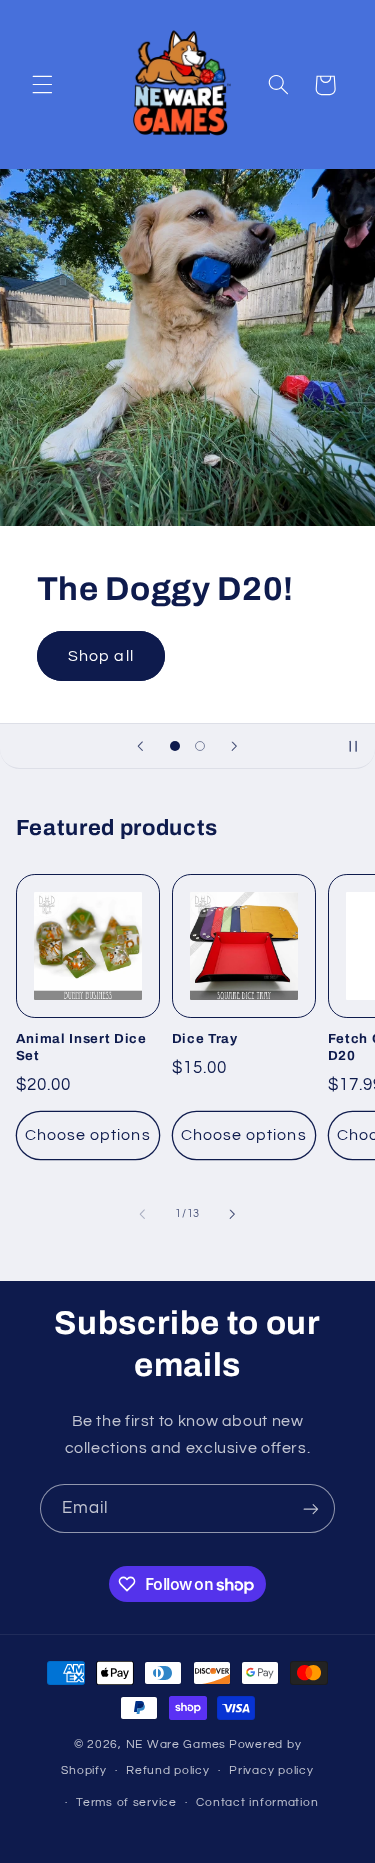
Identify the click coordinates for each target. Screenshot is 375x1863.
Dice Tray (205, 1038)
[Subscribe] (311, 1508)
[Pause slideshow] (353, 746)
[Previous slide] (140, 746)
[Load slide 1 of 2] (174, 745)
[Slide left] (142, 1214)
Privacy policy (271, 1770)
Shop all (100, 656)
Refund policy (168, 1770)
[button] (42, 85)
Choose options (88, 1135)
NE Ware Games (176, 1744)
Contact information (257, 1802)
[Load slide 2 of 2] (200, 745)
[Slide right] (233, 1214)
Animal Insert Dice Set (81, 1047)
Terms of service (126, 1802)
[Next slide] (235, 746)
